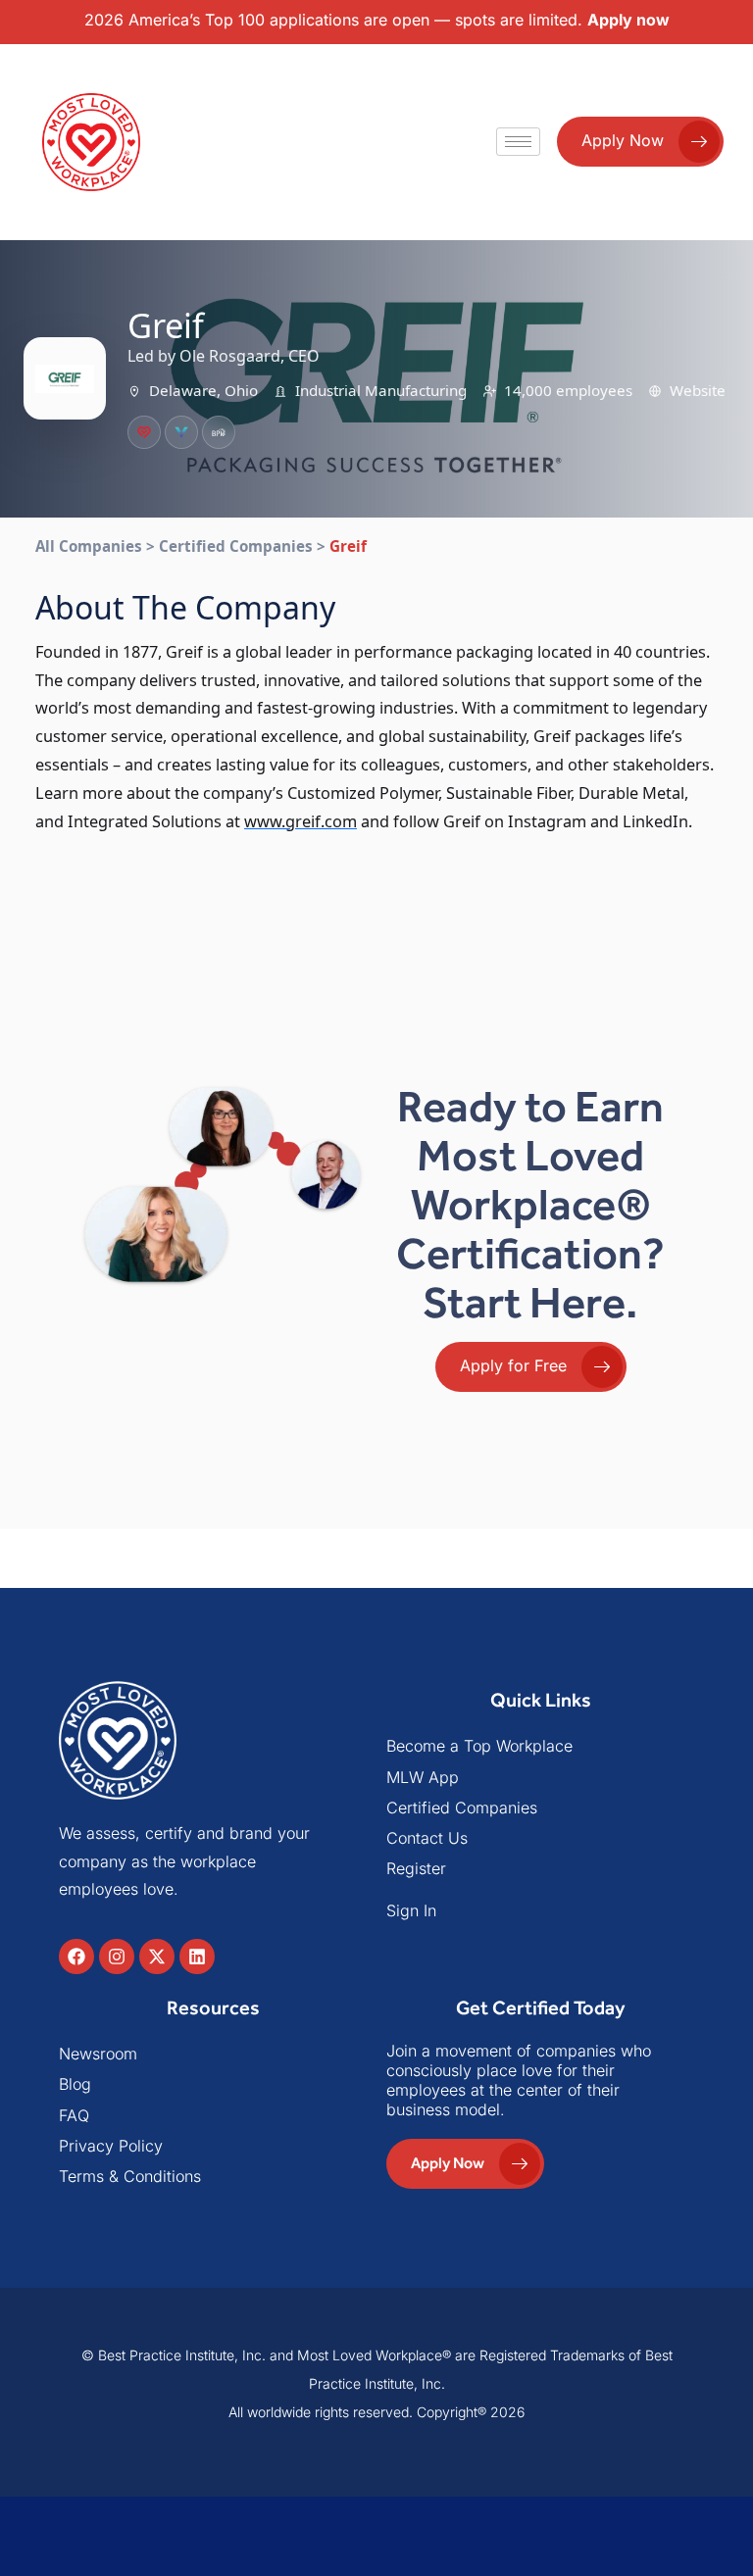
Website (698, 390)
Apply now (628, 20)
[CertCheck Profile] (144, 432)
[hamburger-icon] (518, 142)
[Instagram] (117, 1957)
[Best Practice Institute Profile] (219, 432)
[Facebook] (76, 1957)
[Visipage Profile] (181, 432)
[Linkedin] (197, 1957)
